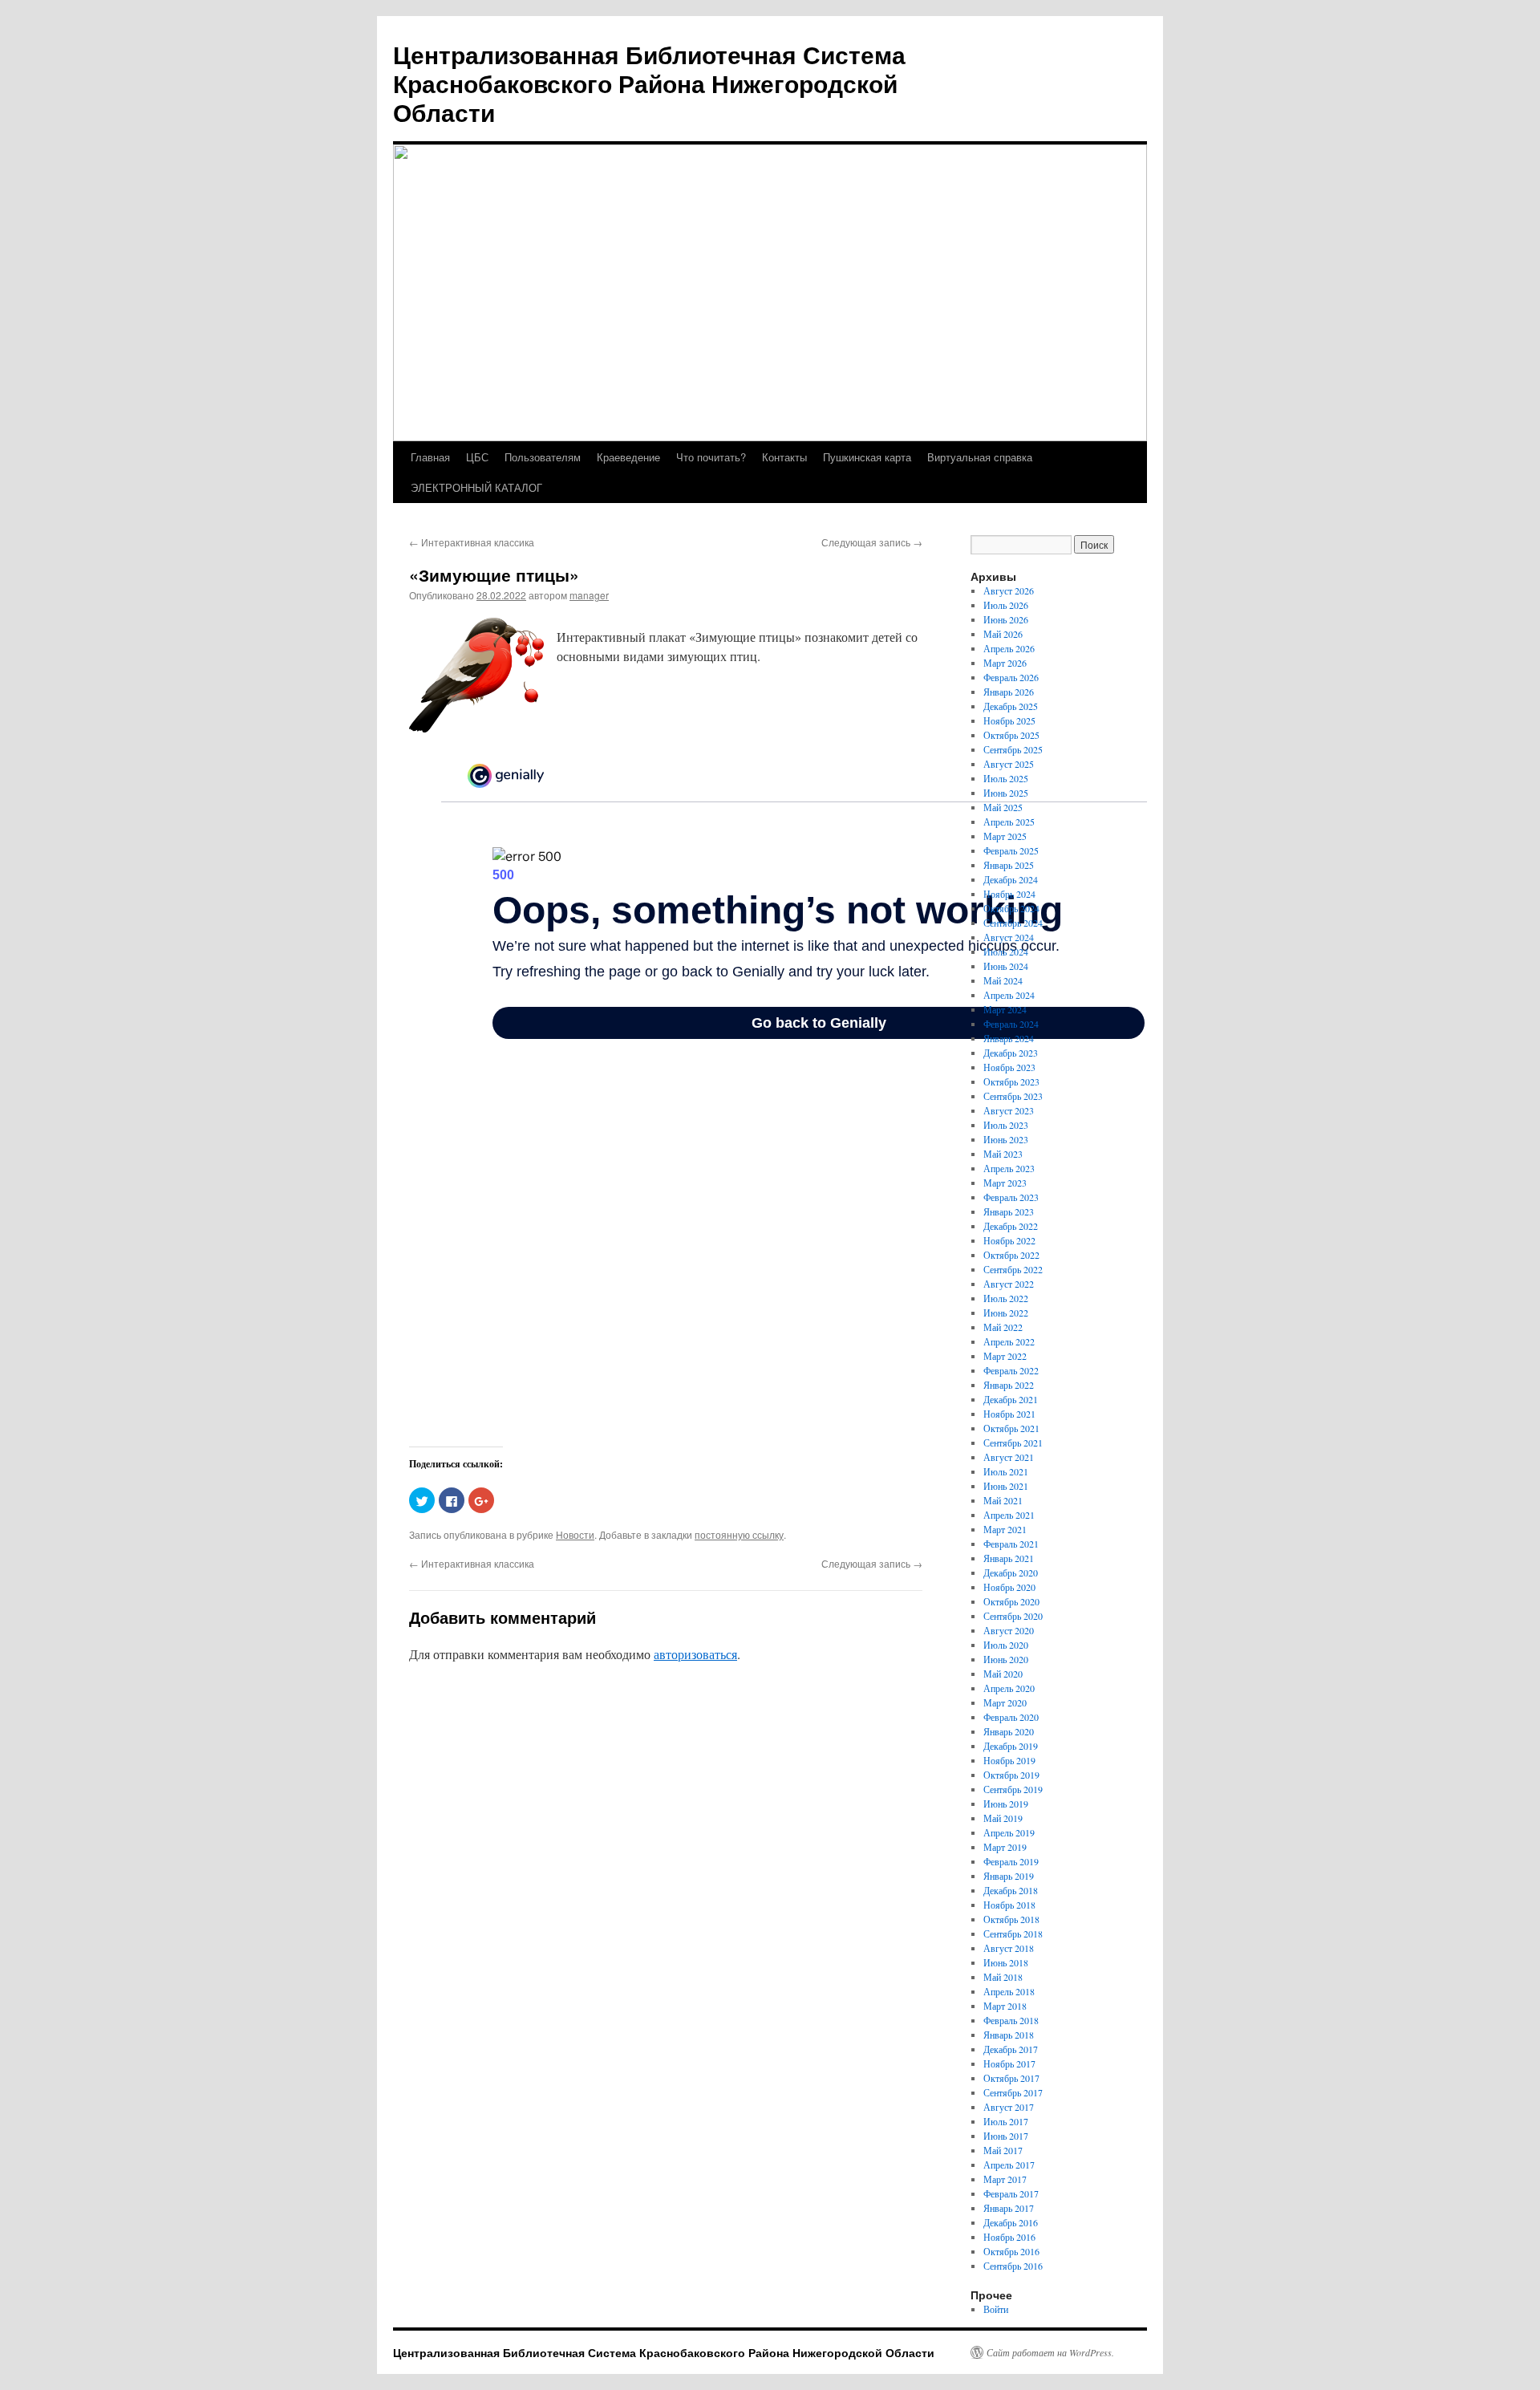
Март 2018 (1005, 2006)
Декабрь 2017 (1011, 2049)
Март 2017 (1005, 2179)
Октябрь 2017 (1011, 2078)
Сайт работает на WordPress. (1050, 2352)
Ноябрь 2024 (1009, 894)
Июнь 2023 (1006, 1139)
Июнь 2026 (1006, 619)
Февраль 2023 (1011, 1197)
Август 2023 (1009, 1110)
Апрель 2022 (1009, 1341)
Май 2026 (1003, 634)
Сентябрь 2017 (1013, 2092)
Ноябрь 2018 (1009, 1905)
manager (589, 595)
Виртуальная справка (980, 457)
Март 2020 (1005, 1702)
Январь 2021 (1009, 1558)
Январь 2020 (1009, 1731)
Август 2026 (1009, 590)
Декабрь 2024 (1011, 879)
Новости (575, 1534)
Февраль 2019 (1011, 1861)
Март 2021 (1005, 1529)
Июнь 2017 (1006, 2136)
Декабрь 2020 (1011, 1572)
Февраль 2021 (1011, 1544)
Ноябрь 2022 (1009, 1240)
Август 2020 (1009, 1630)
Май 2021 (1003, 1500)
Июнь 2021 (1006, 1486)
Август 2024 (1009, 937)
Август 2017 (1009, 2107)
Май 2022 (1003, 1327)
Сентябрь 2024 (1013, 923)
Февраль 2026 (1011, 677)
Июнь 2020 (1006, 1659)
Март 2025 (1005, 836)
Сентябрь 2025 (1013, 749)
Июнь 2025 (1006, 793)
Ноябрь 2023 (1009, 1067)
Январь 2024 (1009, 1038)
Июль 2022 (1006, 1298)
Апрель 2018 (1009, 1991)
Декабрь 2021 (1011, 1399)
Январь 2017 (1009, 2208)
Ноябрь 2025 (1009, 720)
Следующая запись (872, 542)
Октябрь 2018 (1011, 1919)
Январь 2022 (1009, 1385)
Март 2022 (1005, 1356)
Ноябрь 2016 (1009, 2237)
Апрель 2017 (1009, 2165)
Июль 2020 (1006, 1645)
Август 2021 (1009, 1457)
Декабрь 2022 (1011, 1226)
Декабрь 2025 (1011, 706)
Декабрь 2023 (1011, 1053)
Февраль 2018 (1011, 2020)
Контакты (784, 457)
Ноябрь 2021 (1009, 1414)
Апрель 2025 (1009, 822)
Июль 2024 (1006, 952)
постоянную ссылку (739, 1534)
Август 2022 (1009, 1284)
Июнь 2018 (1006, 1962)
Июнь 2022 (1006, 1313)
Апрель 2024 (1009, 995)
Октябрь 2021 (1011, 1428)
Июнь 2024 (1006, 966)
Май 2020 (1003, 1674)
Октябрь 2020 (1011, 1601)
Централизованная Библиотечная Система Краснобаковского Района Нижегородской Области (649, 83)
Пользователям (543, 457)
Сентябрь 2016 (1013, 2266)
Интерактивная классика (472, 542)
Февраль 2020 (1011, 1717)
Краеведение (628, 457)
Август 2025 (1009, 764)
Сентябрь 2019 (1013, 1789)
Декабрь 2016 (1011, 2222)
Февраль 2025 (1011, 850)
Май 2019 (1003, 1818)
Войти (996, 2309)
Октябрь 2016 (1011, 2251)
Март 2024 (1005, 1009)
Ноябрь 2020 (1009, 1587)
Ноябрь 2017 (1009, 2063)
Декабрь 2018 (1011, 1890)
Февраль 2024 (1011, 1024)
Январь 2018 (1009, 2035)
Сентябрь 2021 (1013, 1443)
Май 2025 (1003, 807)
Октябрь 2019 (1011, 1775)
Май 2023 (1003, 1154)
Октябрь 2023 (1011, 1081)
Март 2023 (1005, 1183)
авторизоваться (695, 1654)
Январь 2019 (1009, 1876)
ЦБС (477, 457)
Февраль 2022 (1011, 1370)
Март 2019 (1005, 1847)
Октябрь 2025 (1011, 735)
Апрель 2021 (1009, 1515)
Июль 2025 (1006, 778)
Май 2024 (1003, 980)
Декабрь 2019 (1011, 1746)
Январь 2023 (1009, 1211)
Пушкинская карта (867, 457)
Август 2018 (1009, 1948)
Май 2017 (1003, 2150)
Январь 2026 (1009, 692)
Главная (430, 457)
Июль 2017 (1006, 2121)
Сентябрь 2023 (1013, 1096)
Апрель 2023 (1009, 1168)
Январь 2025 (1009, 865)
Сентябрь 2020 (1013, 1616)
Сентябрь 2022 (1013, 1269)
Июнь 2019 (1006, 1804)
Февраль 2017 (1011, 2193)
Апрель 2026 (1009, 648)
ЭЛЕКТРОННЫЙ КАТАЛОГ (476, 487)
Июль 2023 (1006, 1125)
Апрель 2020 (1009, 1688)
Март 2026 (1005, 663)
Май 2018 (1003, 1977)
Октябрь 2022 (1011, 1255)
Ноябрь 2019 (1009, 1760)
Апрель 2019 (1009, 1832)
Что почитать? (711, 457)
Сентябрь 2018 (1013, 1934)
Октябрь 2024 (1011, 908)
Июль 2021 (1006, 1471)
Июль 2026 (1006, 605)
